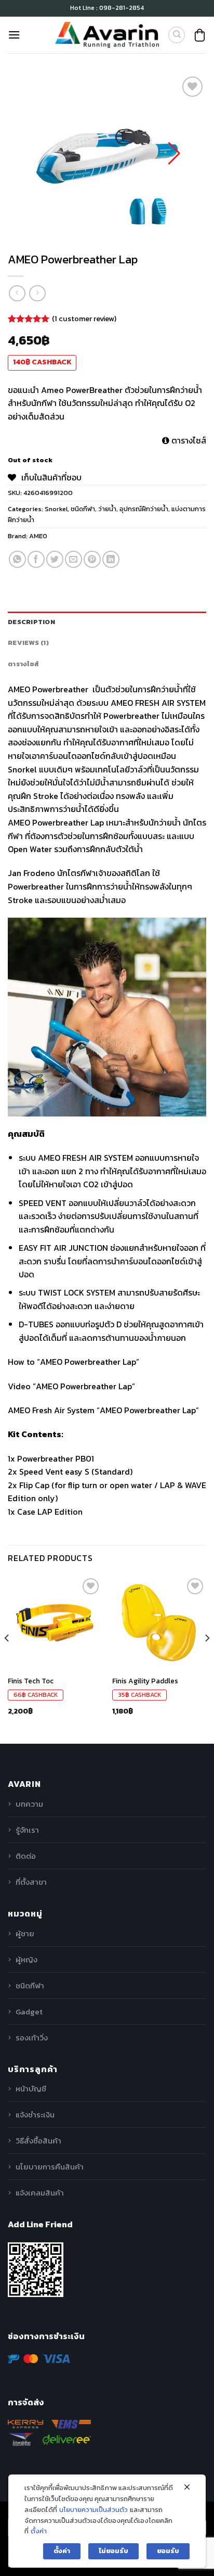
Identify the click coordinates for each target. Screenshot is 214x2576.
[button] (174, 154)
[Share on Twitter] (55, 559)
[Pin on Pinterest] (92, 559)
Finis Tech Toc (31, 1681)
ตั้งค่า (39, 2531)
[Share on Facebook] (36, 559)
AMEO (38, 536)
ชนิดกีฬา (83, 509)
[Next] (207, 1659)
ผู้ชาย (25, 1933)
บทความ (29, 1804)
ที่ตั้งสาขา (31, 1882)
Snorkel (56, 509)
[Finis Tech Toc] (55, 1623)
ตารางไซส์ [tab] (23, 664)
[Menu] (14, 35)
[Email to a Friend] (73, 559)
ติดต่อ (26, 1856)
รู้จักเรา (27, 1830)
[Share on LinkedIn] (111, 559)
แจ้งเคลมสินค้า (40, 2193)
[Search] (177, 35)
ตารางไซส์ (188, 440)
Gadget (29, 2012)
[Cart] (200, 35)
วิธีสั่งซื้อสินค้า (38, 2141)
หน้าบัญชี (31, 2089)
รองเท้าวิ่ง (32, 2038)
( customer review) (84, 318)
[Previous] (7, 1659)
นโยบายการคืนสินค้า (50, 2167)
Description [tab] (31, 622)
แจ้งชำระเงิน (35, 2115)
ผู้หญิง (26, 1959)
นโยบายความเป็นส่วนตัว (93, 2510)
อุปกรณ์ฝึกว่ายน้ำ (144, 509)
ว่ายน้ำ (107, 509)
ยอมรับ (168, 2551)
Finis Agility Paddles (145, 1681)
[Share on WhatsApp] (17, 559)
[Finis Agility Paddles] (159, 1623)
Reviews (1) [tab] (28, 643)
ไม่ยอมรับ (113, 2551)
